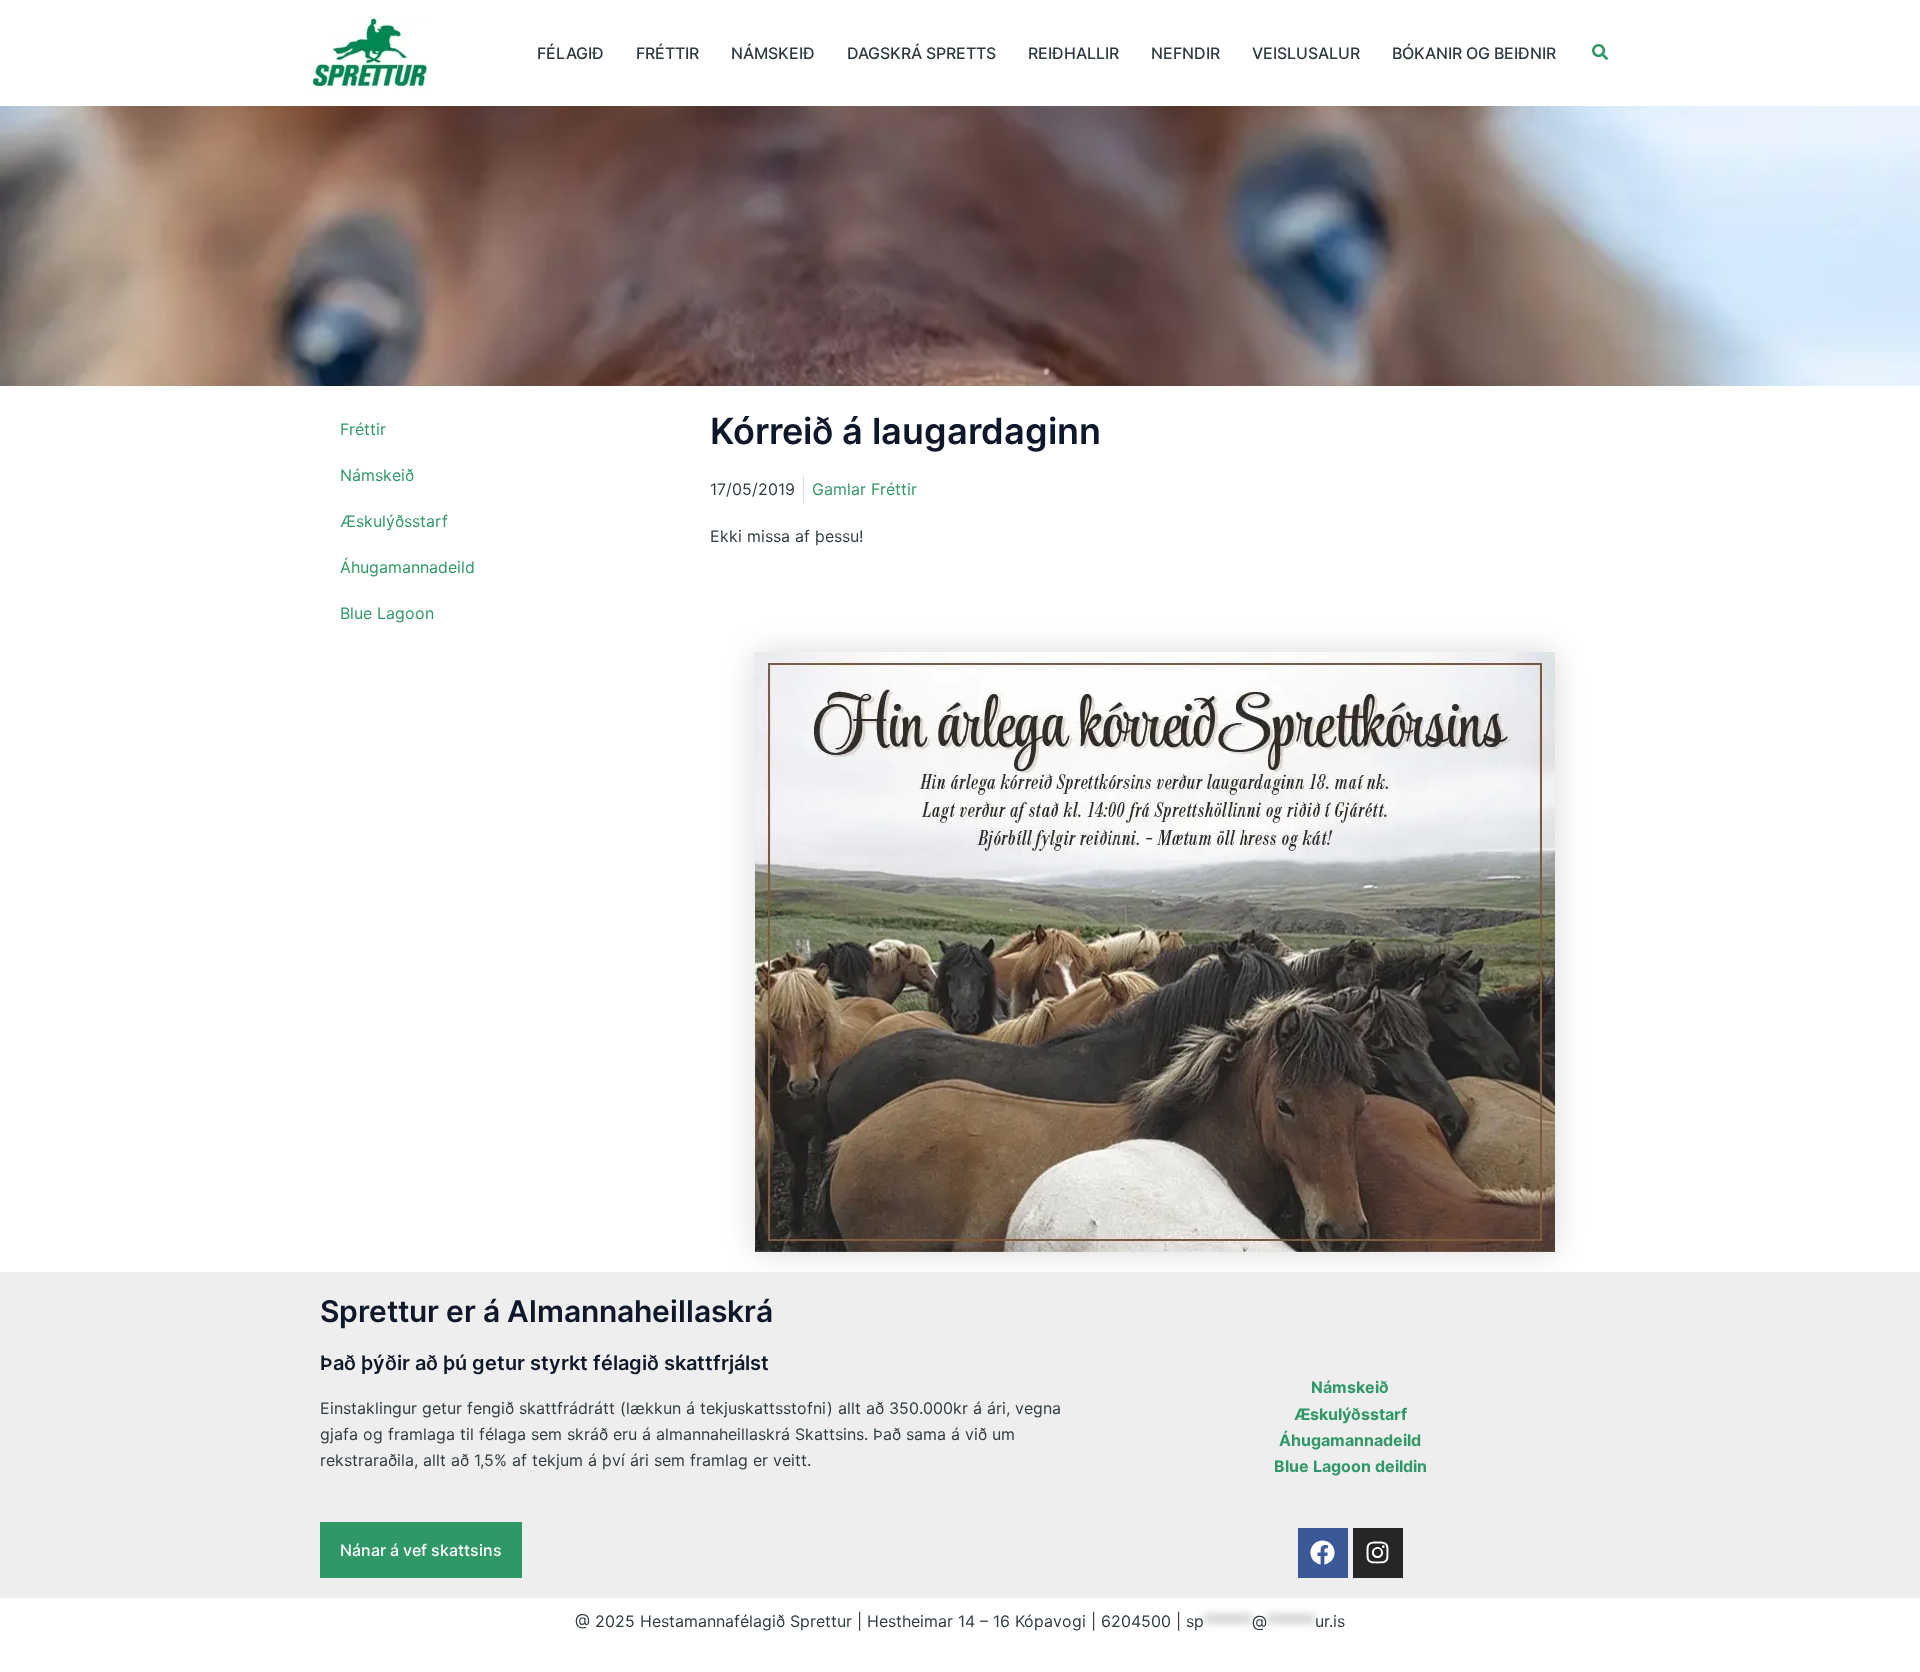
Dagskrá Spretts (921, 53)
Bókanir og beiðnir (1474, 53)
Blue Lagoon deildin (1350, 1466)
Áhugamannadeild (407, 567)
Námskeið (773, 53)
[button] (1601, 52)
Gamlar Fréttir (864, 489)
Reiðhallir (1073, 53)
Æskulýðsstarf (394, 521)
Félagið (570, 53)
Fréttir (667, 53)
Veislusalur (1306, 53)
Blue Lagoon (387, 613)
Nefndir (1185, 53)
